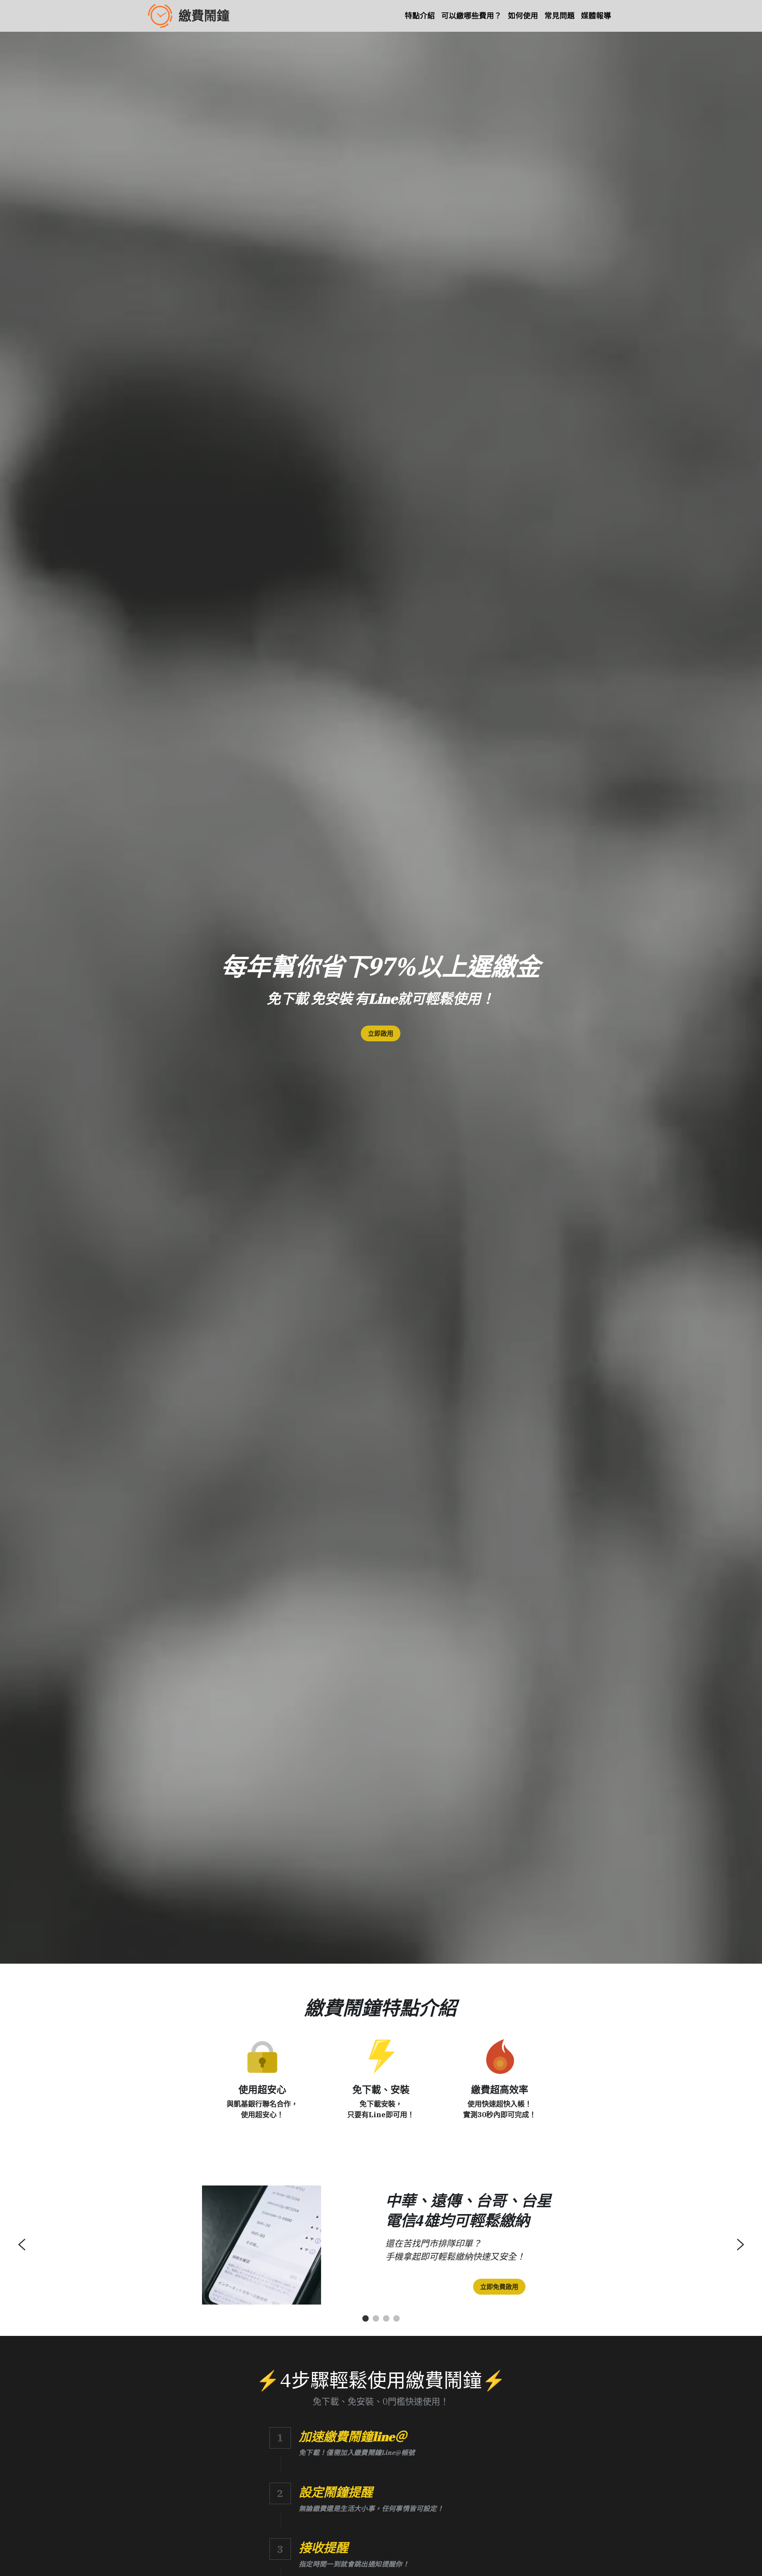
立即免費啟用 (499, 2287)
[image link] (262, 2056)
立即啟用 (381, 1033)
